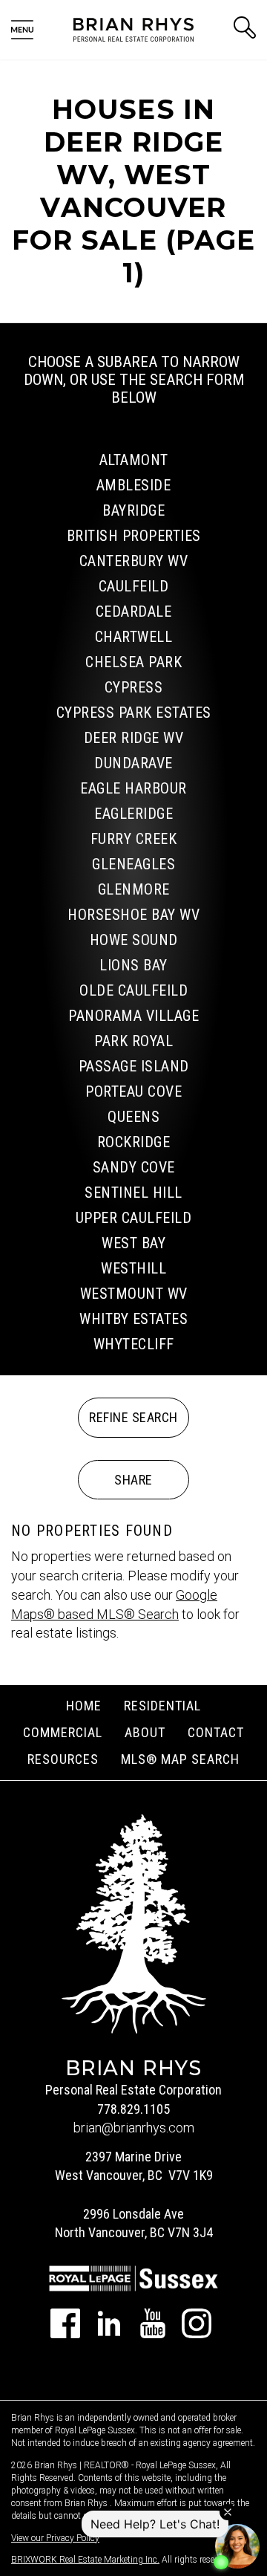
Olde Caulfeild (133, 990)
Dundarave (133, 763)
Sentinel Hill (133, 1193)
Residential (162, 1706)
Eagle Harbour (133, 788)
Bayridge (133, 510)
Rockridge (134, 1142)
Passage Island (134, 1066)
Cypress (134, 687)
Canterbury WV (134, 561)
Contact (216, 1732)
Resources (63, 1759)
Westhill (133, 1268)
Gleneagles (133, 864)
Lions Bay (133, 965)
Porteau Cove (133, 1091)
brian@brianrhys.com (134, 2128)
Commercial (63, 1732)
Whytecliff (134, 1344)
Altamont (134, 460)
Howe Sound (134, 940)
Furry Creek (134, 839)
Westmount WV (134, 1294)
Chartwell (134, 637)
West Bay (133, 1243)
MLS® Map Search (180, 1759)
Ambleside (134, 485)
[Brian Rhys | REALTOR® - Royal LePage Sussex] (133, 29)
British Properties (134, 536)
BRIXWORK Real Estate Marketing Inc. (85, 2560)
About (145, 1732)
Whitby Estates (133, 1319)
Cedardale (134, 611)
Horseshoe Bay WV (133, 915)
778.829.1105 (133, 2109)
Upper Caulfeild (134, 1218)
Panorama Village (133, 1016)
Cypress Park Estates (134, 713)
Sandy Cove (134, 1167)
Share (133, 1480)
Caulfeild (134, 586)
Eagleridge (133, 814)
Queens (133, 1117)
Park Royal (133, 1041)
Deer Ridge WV (134, 738)
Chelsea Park (133, 662)
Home (84, 1706)
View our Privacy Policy (55, 2538)
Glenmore (134, 889)
